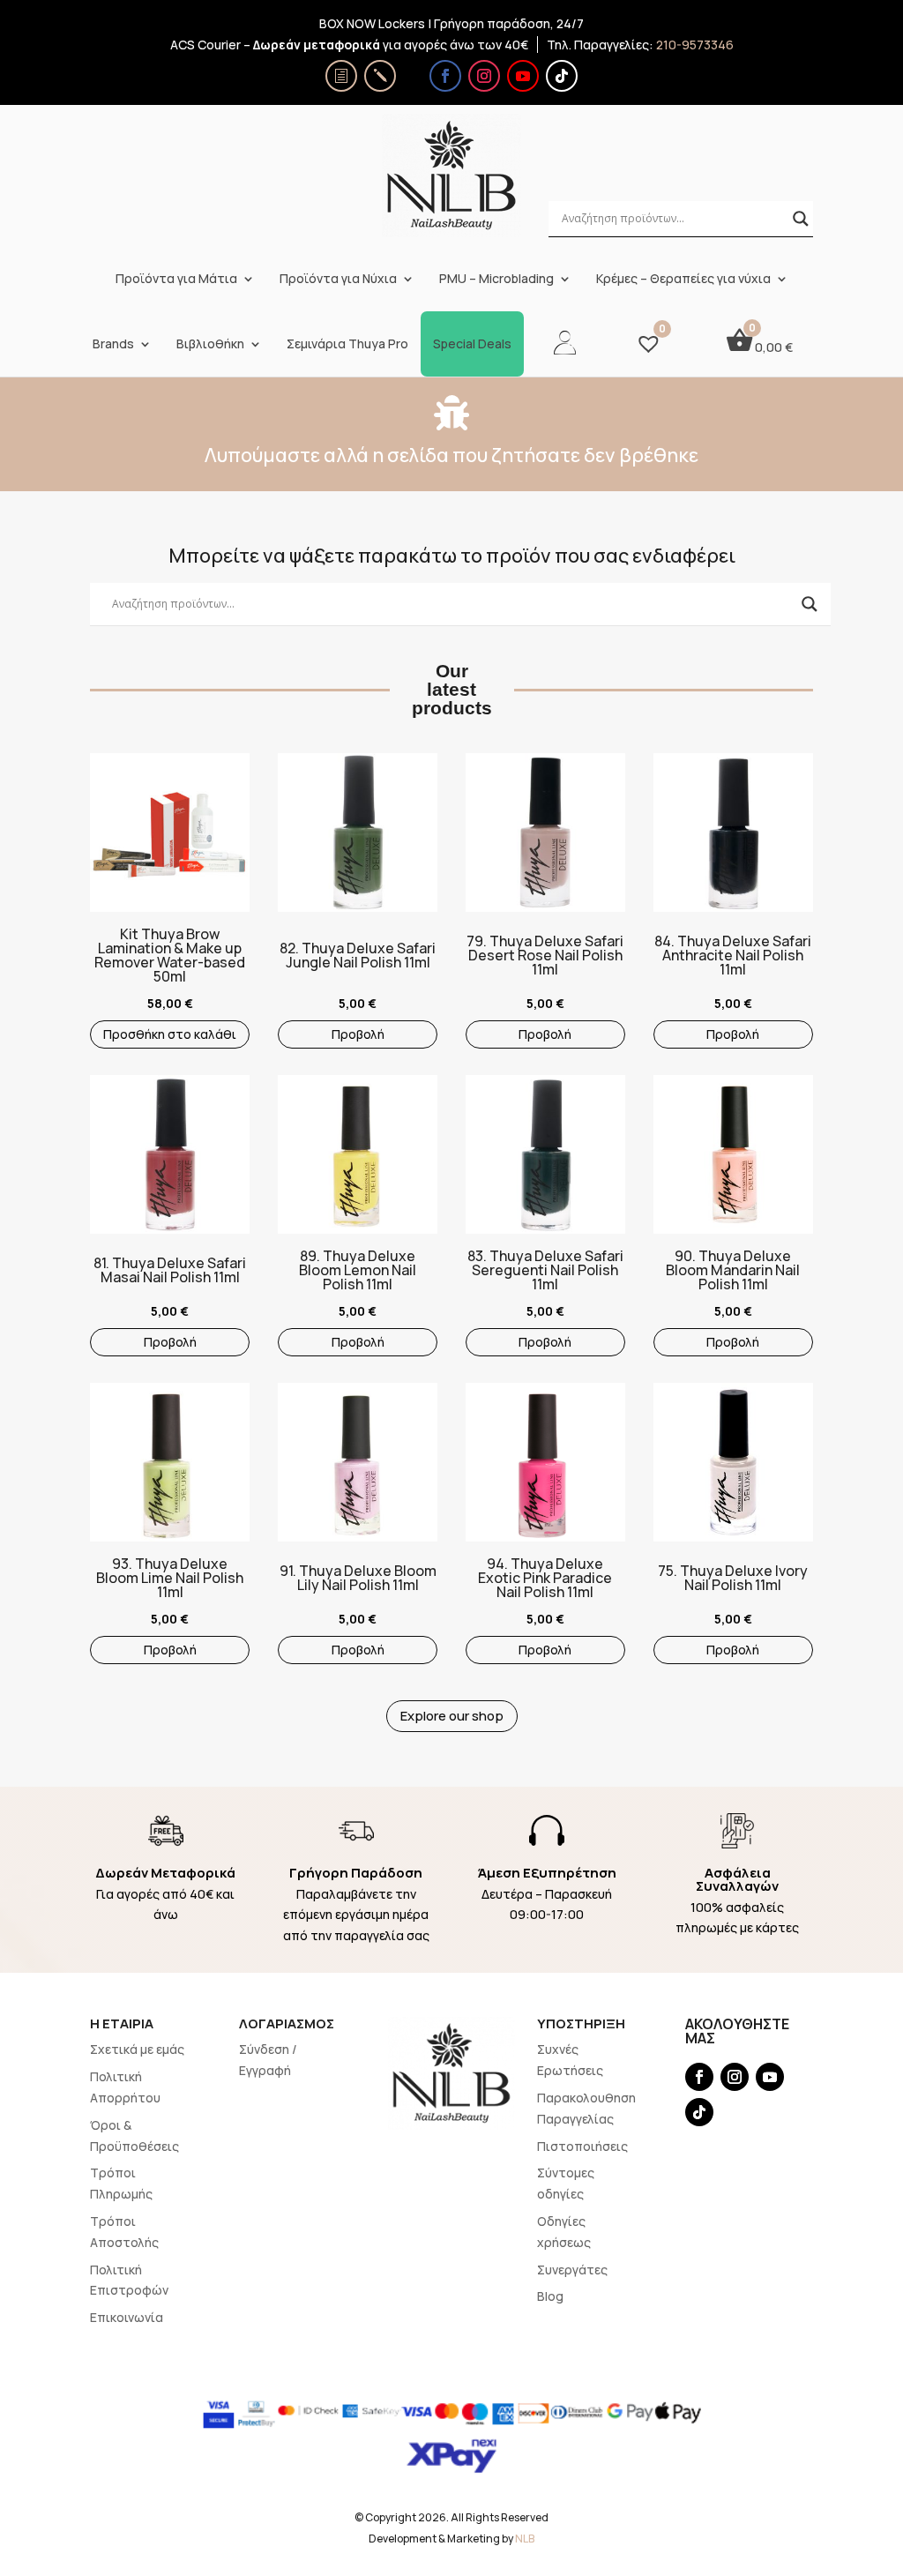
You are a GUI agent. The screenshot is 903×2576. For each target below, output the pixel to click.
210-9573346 (695, 45)
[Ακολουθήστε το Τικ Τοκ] (562, 76)
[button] (99, 846)
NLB (525, 2539)
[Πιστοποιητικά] (341, 76)
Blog (550, 2296)
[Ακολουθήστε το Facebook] (445, 76)
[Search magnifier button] (801, 219)
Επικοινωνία (127, 2317)
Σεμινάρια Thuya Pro (347, 344)
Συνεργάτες (572, 2270)
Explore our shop (452, 1716)
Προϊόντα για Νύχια (338, 279)
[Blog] (380, 76)
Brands (113, 344)
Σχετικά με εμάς (137, 2049)
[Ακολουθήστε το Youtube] (523, 76)
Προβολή (358, 1034)
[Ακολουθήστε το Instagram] (484, 76)
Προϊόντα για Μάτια (176, 279)
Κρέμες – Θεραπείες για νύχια (683, 279)
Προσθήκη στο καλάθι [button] (170, 1034)
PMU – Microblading (496, 279)
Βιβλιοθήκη (210, 344)
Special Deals (472, 344)
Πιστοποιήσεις (582, 2146)
